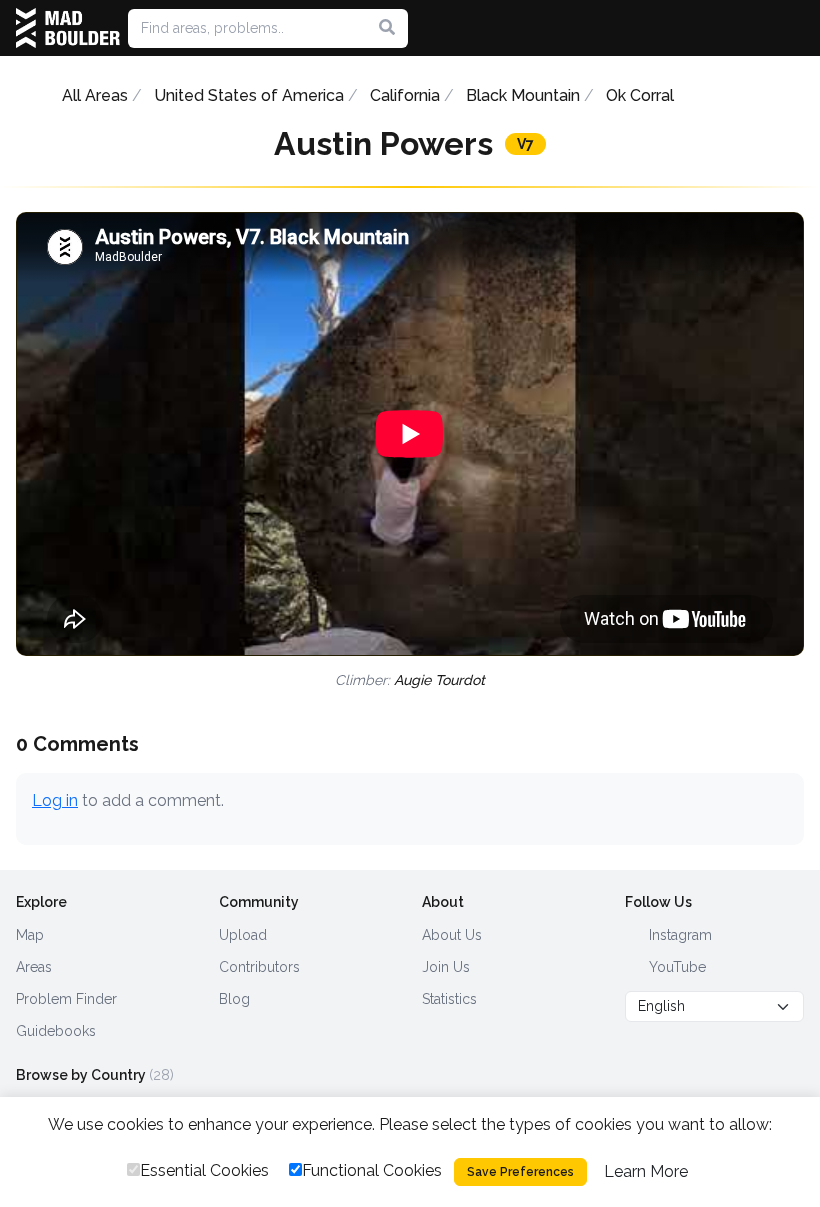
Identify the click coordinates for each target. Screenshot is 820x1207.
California (405, 95)
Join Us (446, 967)
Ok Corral (640, 95)
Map (30, 935)
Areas (34, 967)
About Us (452, 935)
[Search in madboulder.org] (387, 28)
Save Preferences (520, 1172)
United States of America (249, 95)
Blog (234, 999)
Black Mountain (523, 95)
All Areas (95, 95)
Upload (243, 935)
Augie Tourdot (439, 680)
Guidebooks (56, 1031)
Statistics (449, 999)
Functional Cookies (372, 1170)
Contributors (259, 967)
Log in (55, 800)
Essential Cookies (204, 1170)
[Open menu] (796, 28)
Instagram (678, 935)
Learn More (646, 1171)
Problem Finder (66, 999)
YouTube (675, 967)
